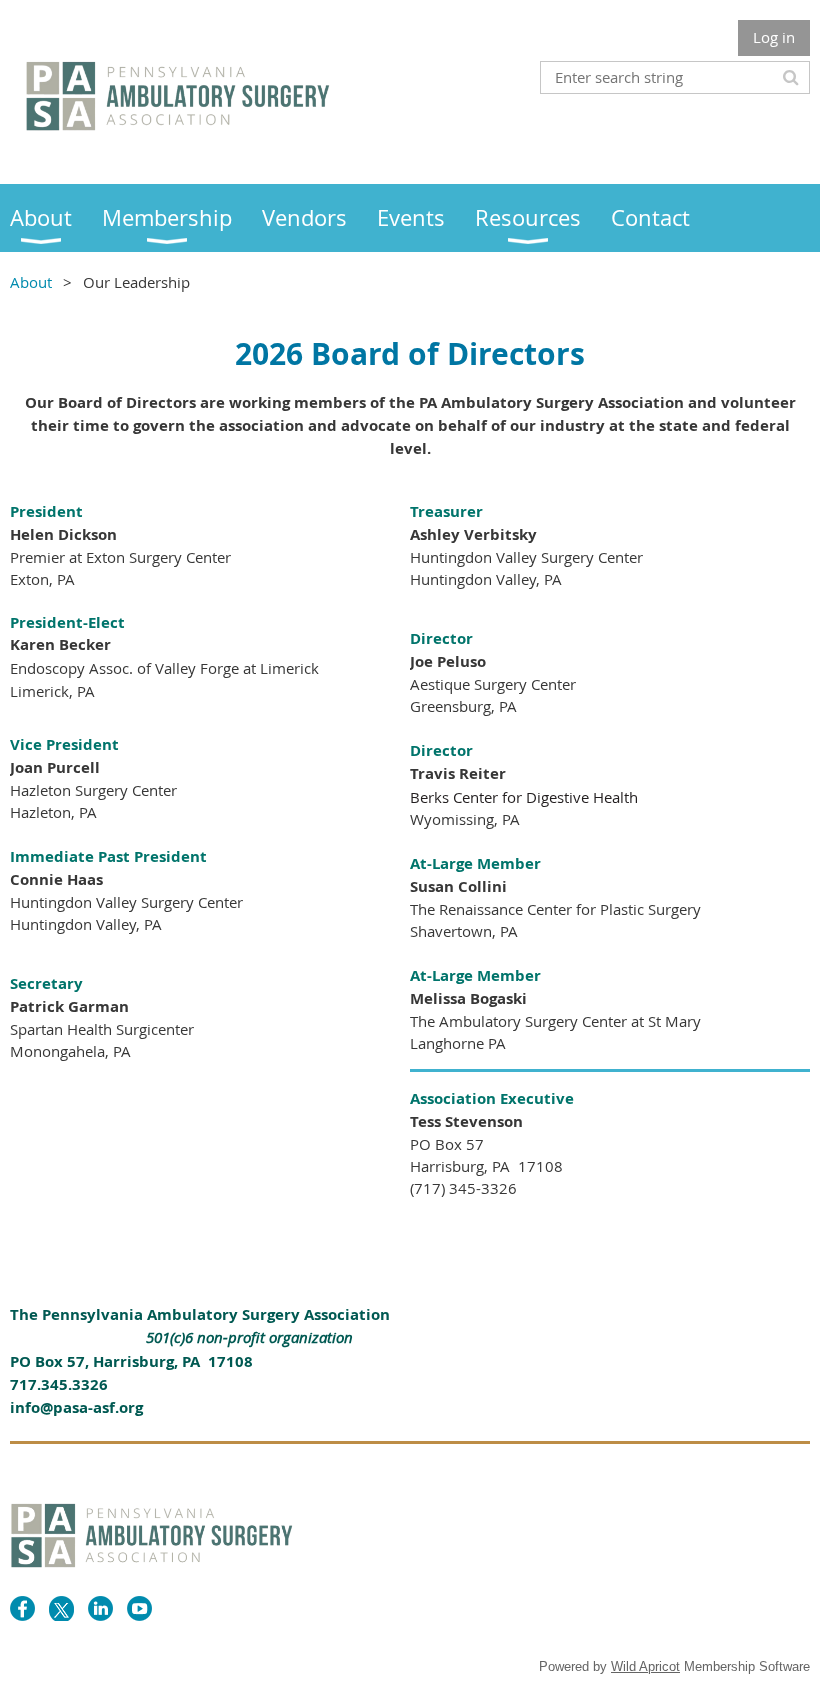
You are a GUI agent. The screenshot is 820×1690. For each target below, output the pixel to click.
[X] (61, 1608)
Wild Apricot (645, 1666)
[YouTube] (139, 1608)
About (31, 282)
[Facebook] (22, 1608)
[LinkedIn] (100, 1608)
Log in (774, 37)
